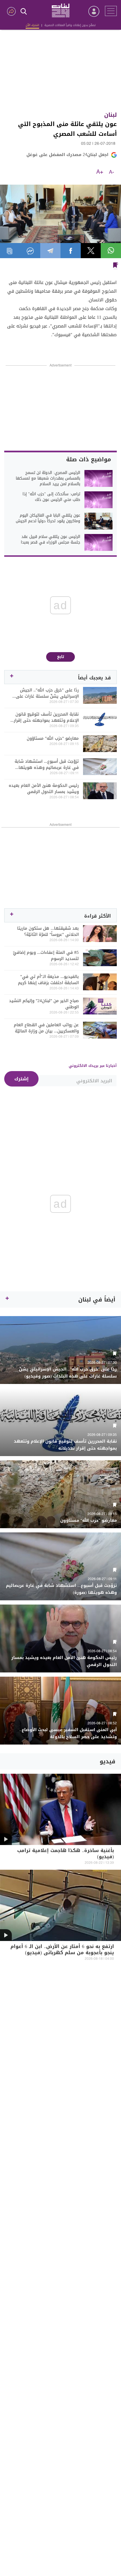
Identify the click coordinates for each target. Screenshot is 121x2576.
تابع (61, 657)
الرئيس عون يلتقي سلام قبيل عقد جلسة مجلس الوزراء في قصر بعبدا (51, 540)
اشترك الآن (32, 25)
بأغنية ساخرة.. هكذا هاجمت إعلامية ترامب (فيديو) (66, 1854)
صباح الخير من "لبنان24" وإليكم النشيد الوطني (44, 1004)
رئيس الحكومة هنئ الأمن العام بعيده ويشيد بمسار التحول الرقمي (44, 789)
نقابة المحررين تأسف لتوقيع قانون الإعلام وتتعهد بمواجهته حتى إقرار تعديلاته (46, 717)
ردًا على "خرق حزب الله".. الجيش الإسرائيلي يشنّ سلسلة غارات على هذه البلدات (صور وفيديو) (47, 693)
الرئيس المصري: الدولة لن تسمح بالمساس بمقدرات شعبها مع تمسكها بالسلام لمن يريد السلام (48, 478)
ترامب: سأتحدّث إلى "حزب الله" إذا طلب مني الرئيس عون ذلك (51, 497)
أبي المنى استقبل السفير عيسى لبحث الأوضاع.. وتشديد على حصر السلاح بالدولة (68, 1733)
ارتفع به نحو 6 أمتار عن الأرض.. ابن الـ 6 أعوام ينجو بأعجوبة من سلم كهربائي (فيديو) (62, 1950)
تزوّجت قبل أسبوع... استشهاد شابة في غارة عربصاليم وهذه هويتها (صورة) (47, 764)
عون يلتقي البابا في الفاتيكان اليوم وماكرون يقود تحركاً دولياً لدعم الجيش (48, 518)
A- (111, 172)
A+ (100, 172)
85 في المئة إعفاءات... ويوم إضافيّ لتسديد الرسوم (46, 955)
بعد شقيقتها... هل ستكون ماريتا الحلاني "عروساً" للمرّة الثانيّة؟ (48, 931)
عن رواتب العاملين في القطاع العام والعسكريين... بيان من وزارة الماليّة (46, 1028)
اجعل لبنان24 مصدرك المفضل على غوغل (67, 155)
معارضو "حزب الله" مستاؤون (53, 738)
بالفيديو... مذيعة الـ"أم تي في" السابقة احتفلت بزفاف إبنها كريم (48, 980)
